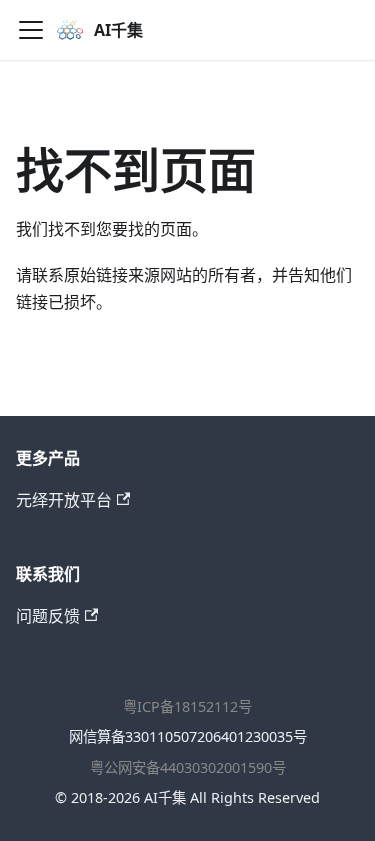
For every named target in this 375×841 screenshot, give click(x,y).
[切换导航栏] (31, 30)
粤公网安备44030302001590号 (188, 767)
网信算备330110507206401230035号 (188, 736)
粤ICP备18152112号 (187, 706)
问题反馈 (48, 616)
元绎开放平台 (64, 500)
